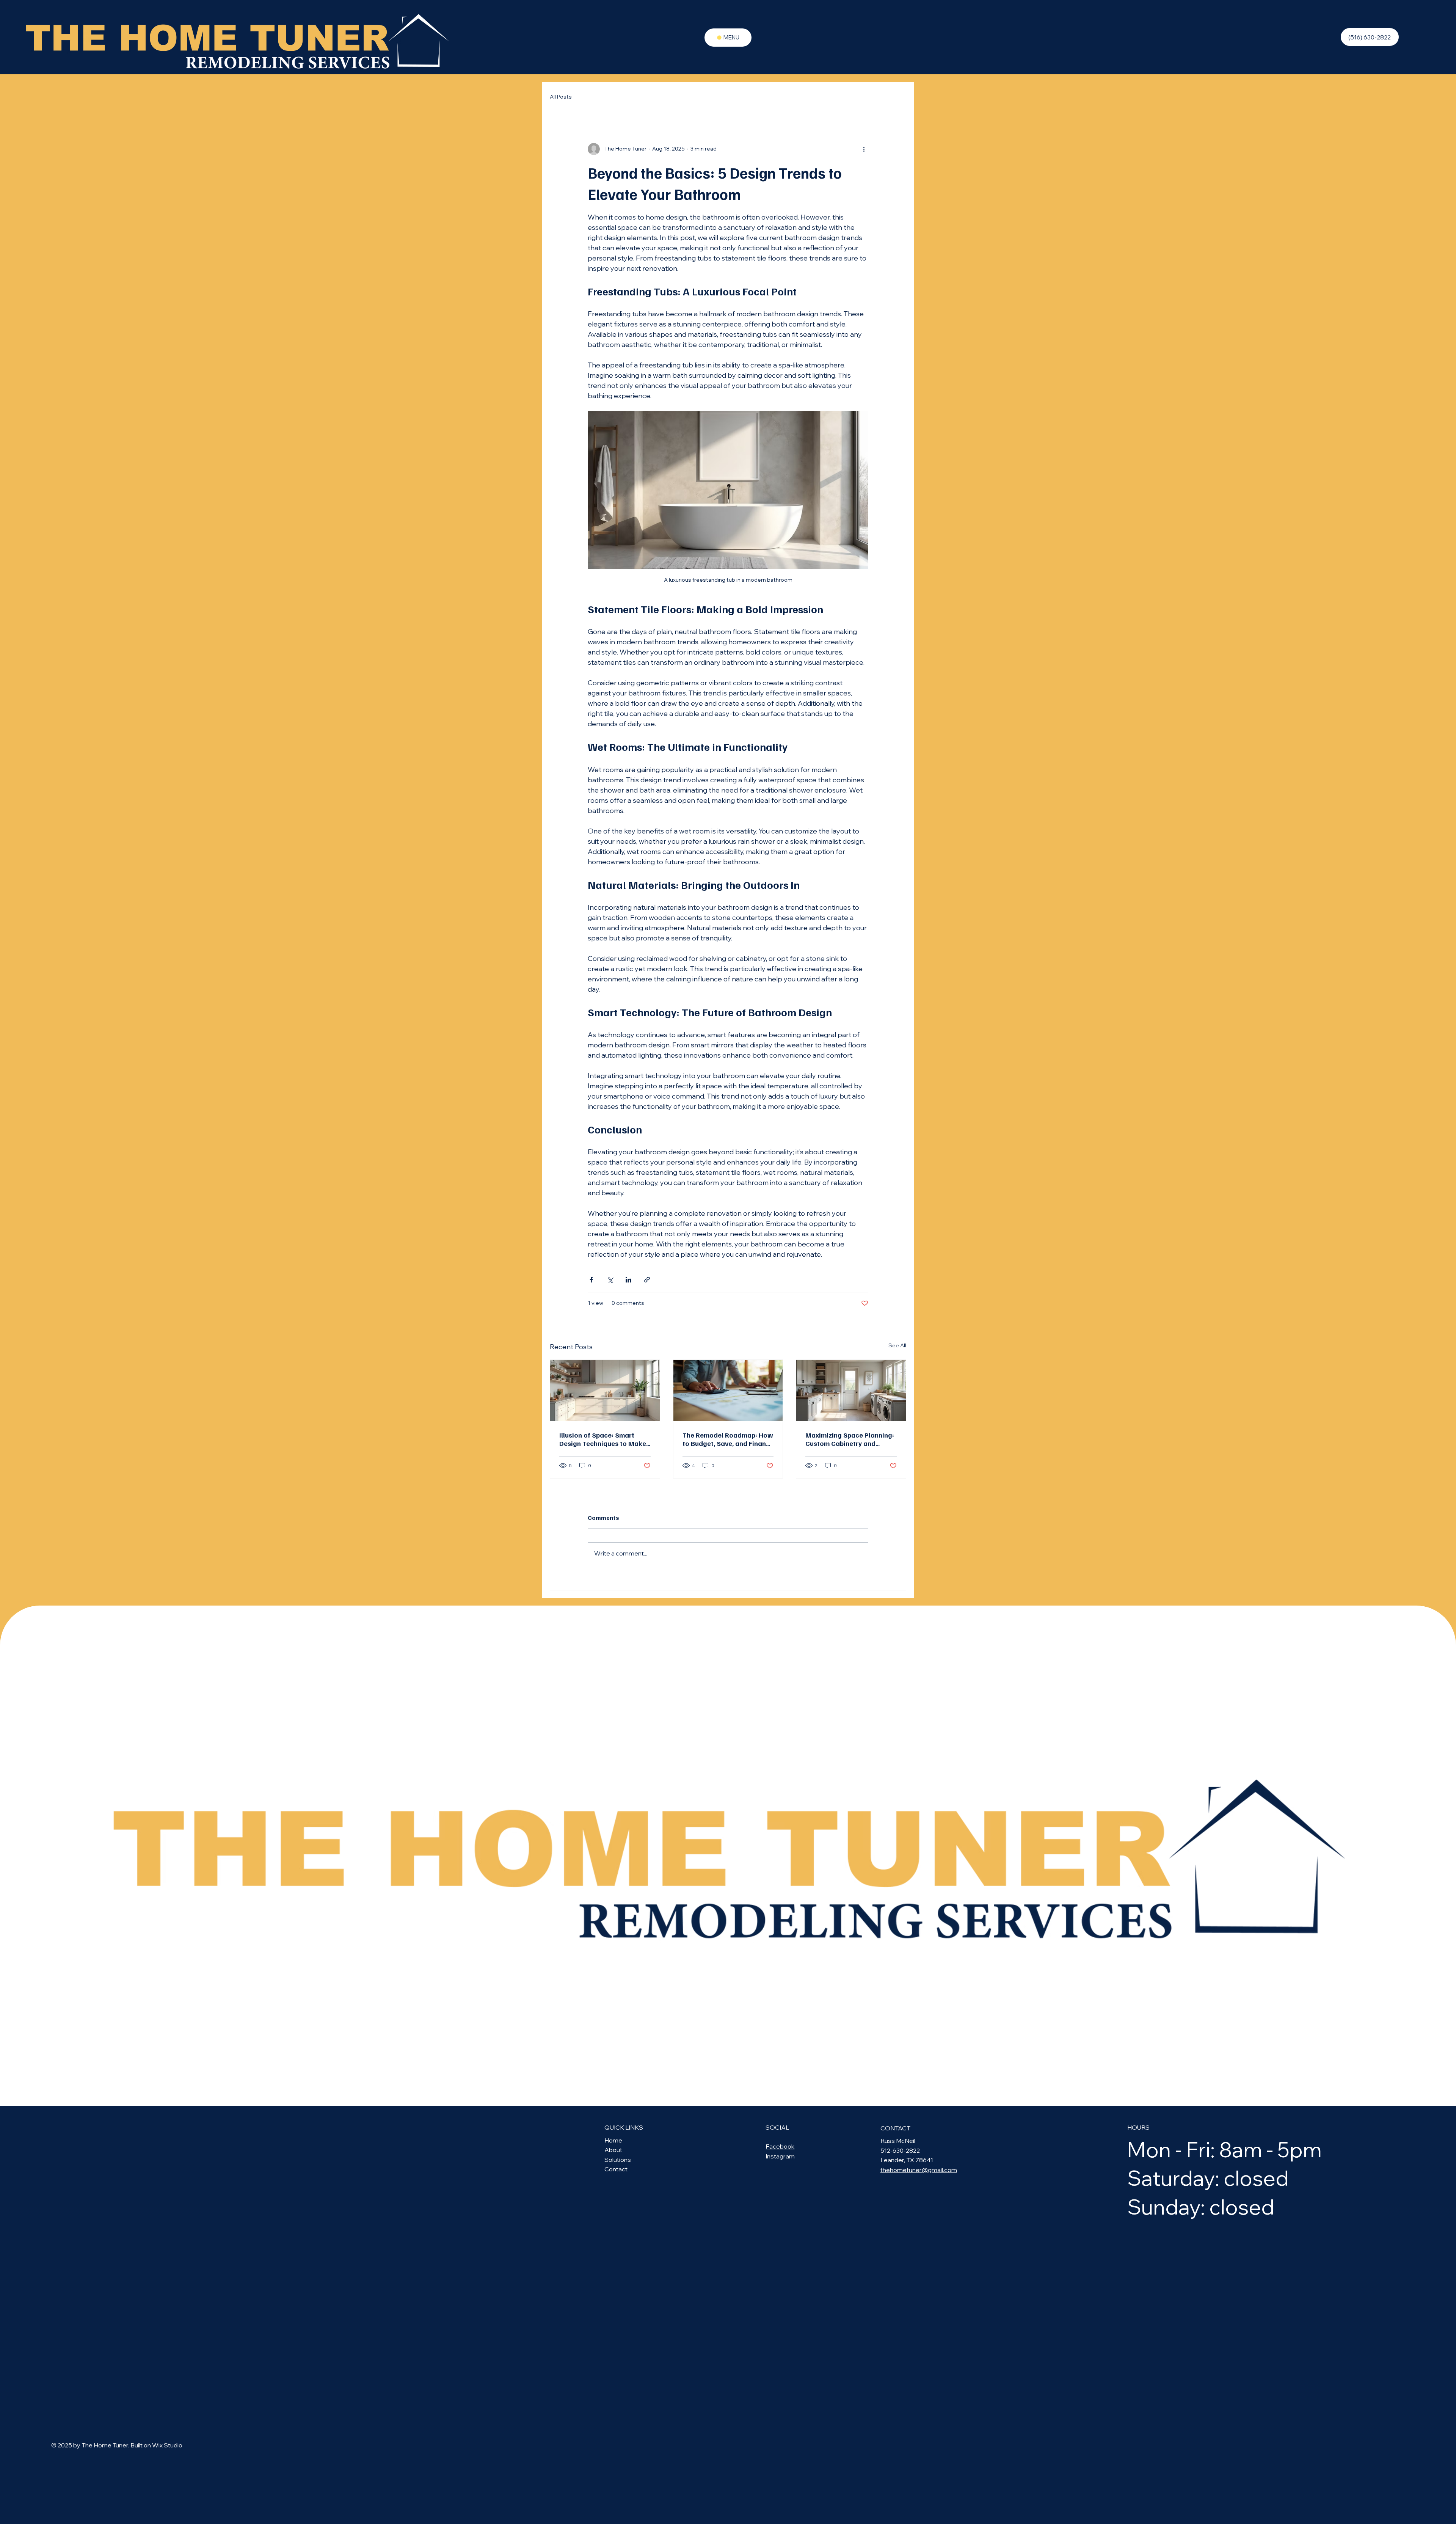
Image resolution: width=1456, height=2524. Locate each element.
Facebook (780, 2146)
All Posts (561, 97)
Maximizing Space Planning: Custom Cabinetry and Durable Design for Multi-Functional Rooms (850, 1439)
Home (613, 2140)
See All (897, 1345)
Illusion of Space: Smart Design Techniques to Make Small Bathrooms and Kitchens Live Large (603, 1439)
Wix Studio (167, 2445)
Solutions (618, 2160)
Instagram (780, 2156)
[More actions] (864, 149)
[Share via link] (647, 1280)
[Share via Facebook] (591, 1280)
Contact (616, 2169)
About (613, 2150)
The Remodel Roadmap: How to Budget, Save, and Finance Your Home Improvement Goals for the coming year (728, 1439)
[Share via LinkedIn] (628, 1280)
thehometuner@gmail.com (919, 2170)
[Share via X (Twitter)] (610, 1280)
